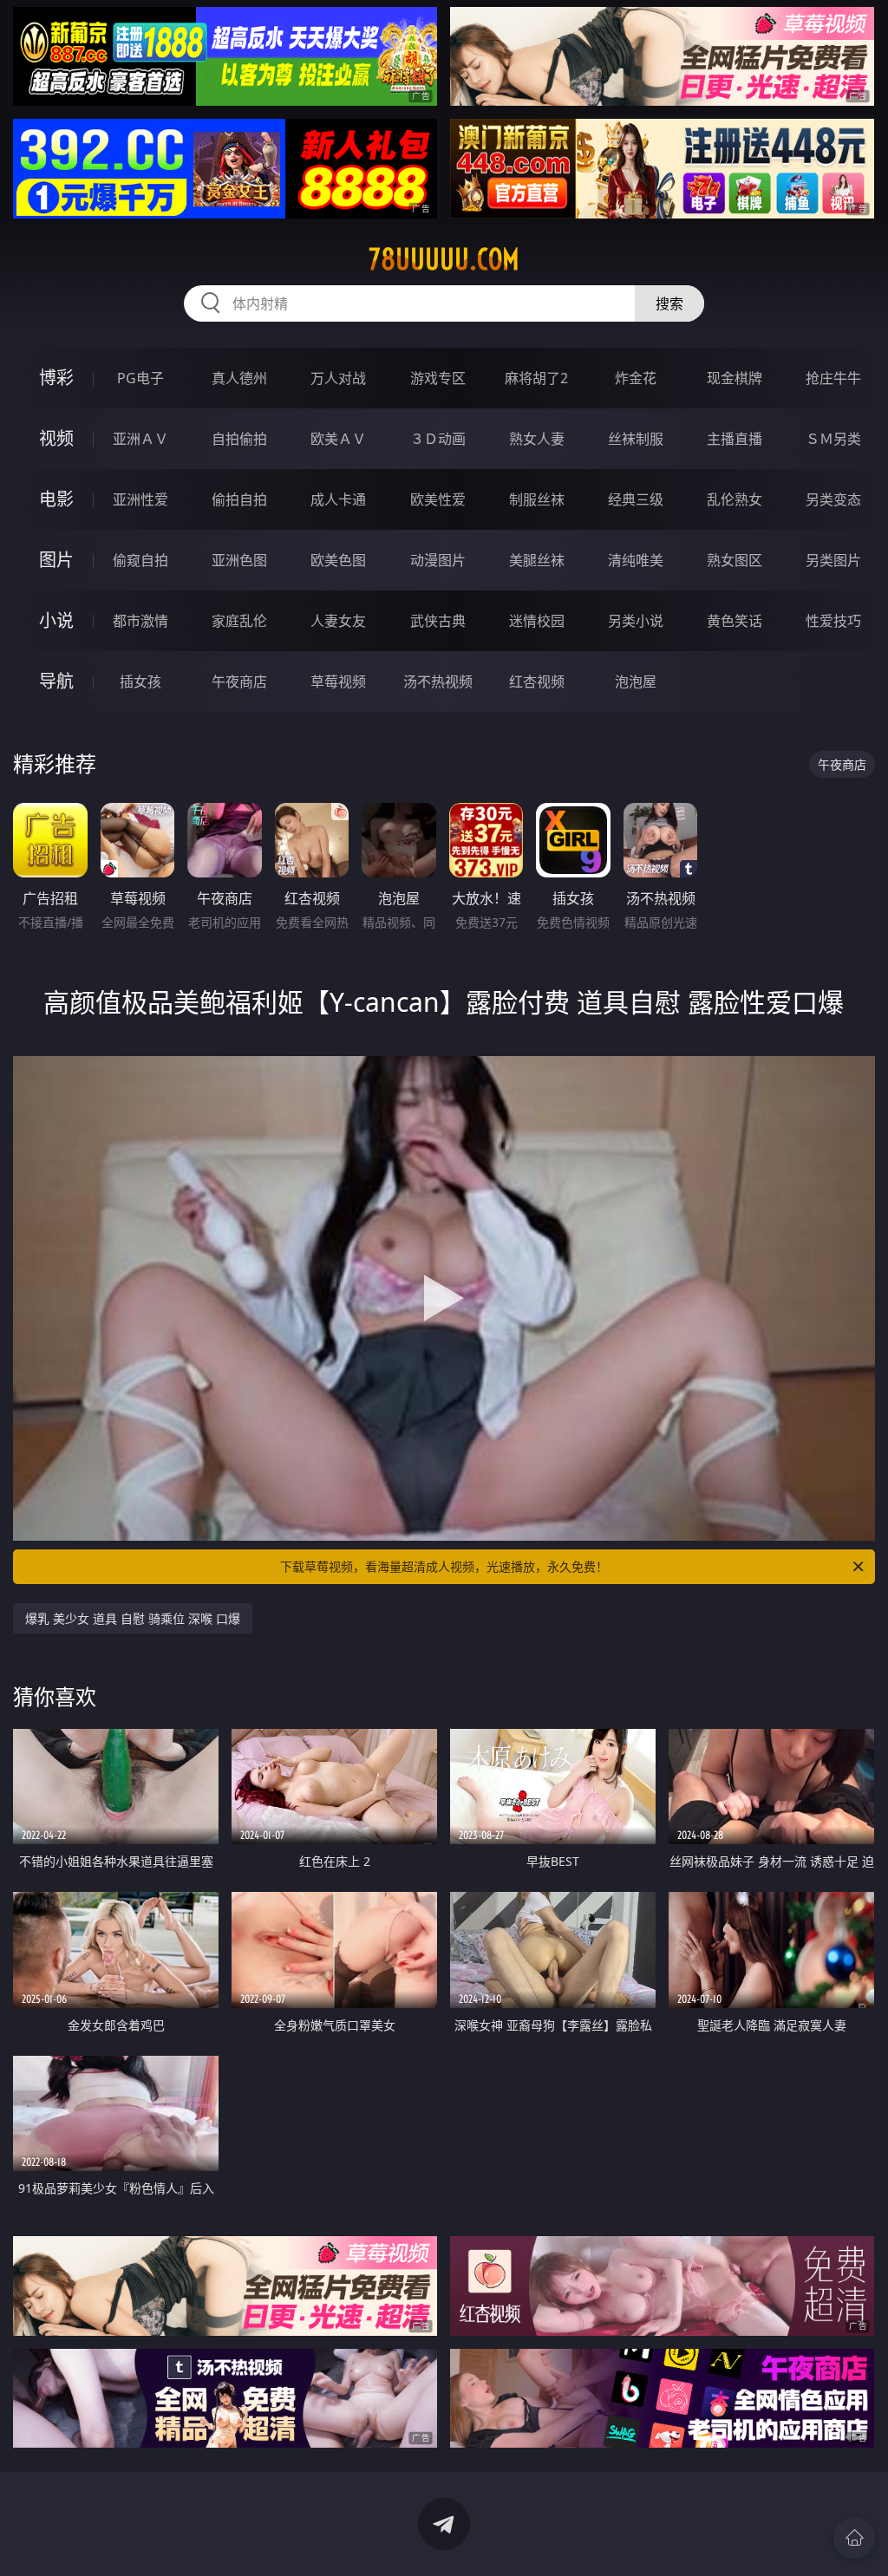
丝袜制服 (636, 439)
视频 (56, 438)
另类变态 (833, 499)
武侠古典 (438, 621)
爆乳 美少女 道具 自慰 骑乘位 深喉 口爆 (133, 1618)
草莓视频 (338, 681)
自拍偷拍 (239, 439)
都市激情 (140, 621)
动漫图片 (438, 560)
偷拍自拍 (239, 499)
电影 (56, 499)
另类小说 (636, 621)
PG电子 (140, 378)
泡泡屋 (636, 681)
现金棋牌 (735, 378)
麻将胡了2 (536, 378)
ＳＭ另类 (833, 439)
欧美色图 (338, 560)
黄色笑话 (735, 621)
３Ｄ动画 (438, 439)
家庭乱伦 (239, 621)
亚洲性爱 (140, 499)
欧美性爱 (438, 499)
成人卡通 (338, 499)
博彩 (56, 378)
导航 (56, 681)
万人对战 (338, 378)
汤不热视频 (438, 681)
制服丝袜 (537, 499)
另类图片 (833, 560)
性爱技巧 (833, 621)
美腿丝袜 (537, 560)
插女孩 (140, 681)
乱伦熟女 (735, 499)
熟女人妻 (537, 439)
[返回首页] (854, 2538)
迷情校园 (537, 621)
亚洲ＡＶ (140, 439)
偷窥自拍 (140, 560)
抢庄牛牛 (833, 378)
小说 (56, 620)
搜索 (669, 303)
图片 (56, 560)
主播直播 (735, 439)
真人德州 (239, 378)
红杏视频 (537, 681)
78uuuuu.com (444, 259)
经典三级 (636, 499)
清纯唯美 (636, 560)
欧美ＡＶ (338, 439)
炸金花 (636, 378)
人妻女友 (338, 621)
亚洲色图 (239, 560)
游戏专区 (438, 378)
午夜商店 (239, 681)
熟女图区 (735, 560)
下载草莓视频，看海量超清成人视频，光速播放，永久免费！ (444, 1566)
